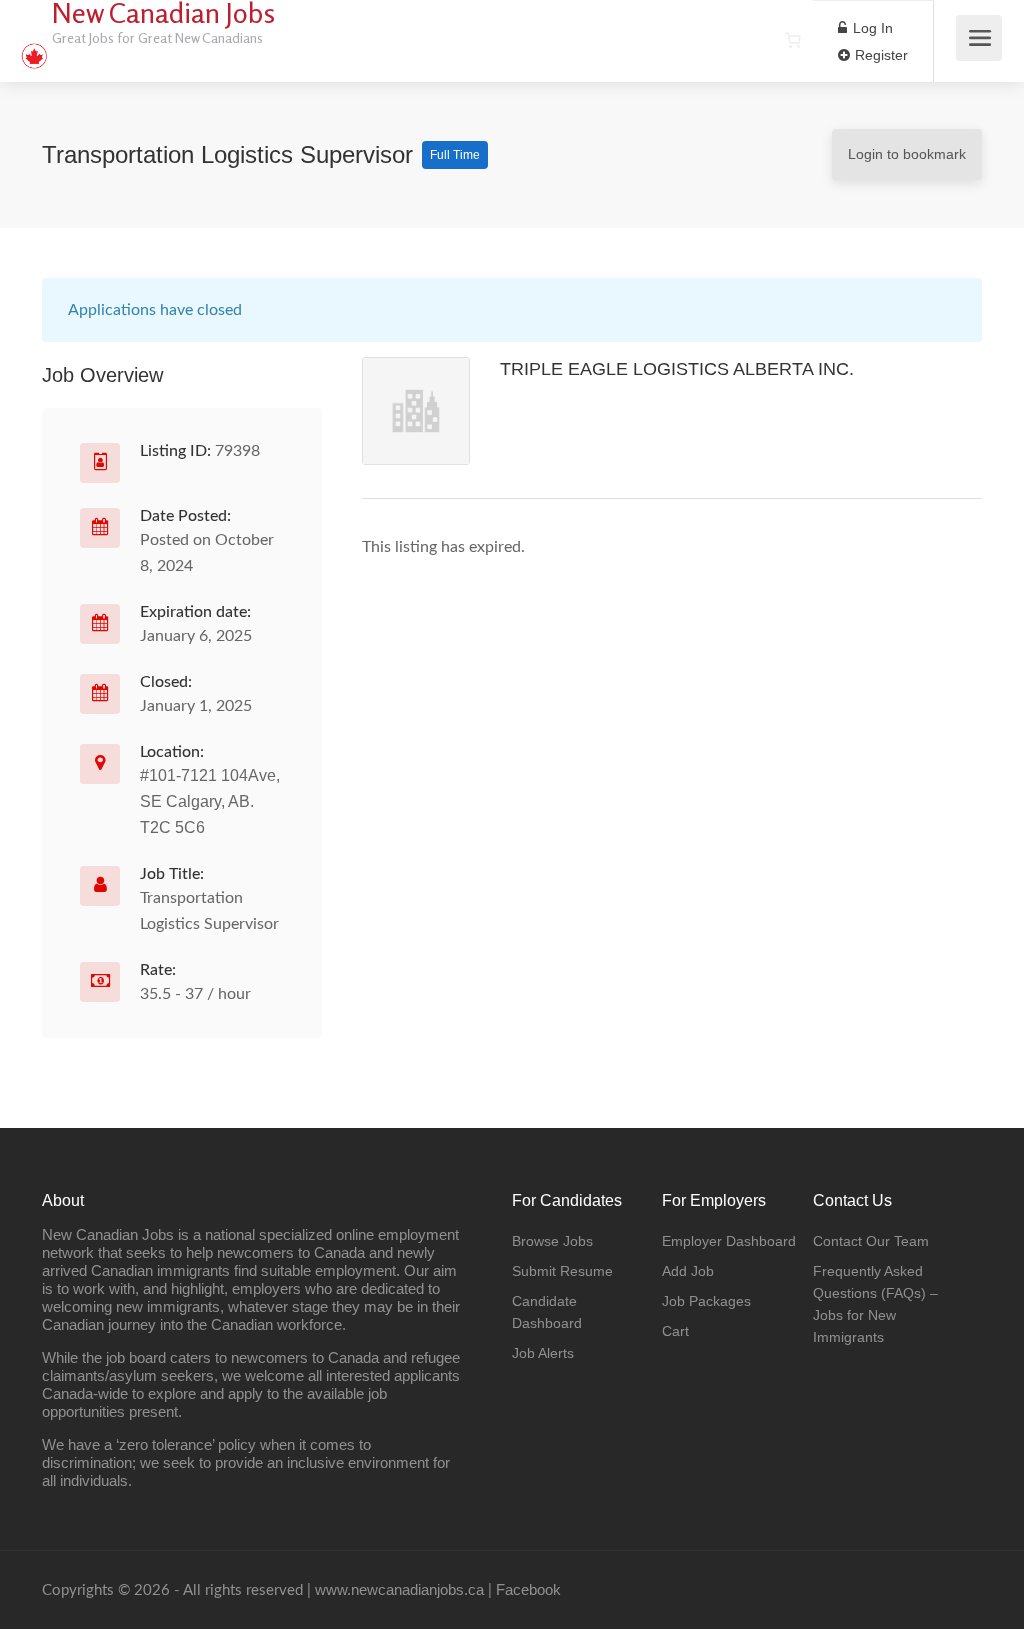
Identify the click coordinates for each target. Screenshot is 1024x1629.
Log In (871, 28)
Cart (675, 1331)
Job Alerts (543, 1353)
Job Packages (706, 1301)
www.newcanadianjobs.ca (399, 1589)
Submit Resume (562, 1271)
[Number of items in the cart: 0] (793, 40)
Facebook (528, 1589)
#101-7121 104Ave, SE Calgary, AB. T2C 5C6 (210, 801)
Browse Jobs (552, 1241)
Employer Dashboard (729, 1241)
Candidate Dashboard (547, 1312)
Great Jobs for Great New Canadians (157, 37)
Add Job (688, 1271)
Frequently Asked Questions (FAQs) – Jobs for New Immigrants (875, 1304)
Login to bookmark (907, 154)
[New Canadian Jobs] (34, 45)
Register (879, 55)
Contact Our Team (871, 1241)
